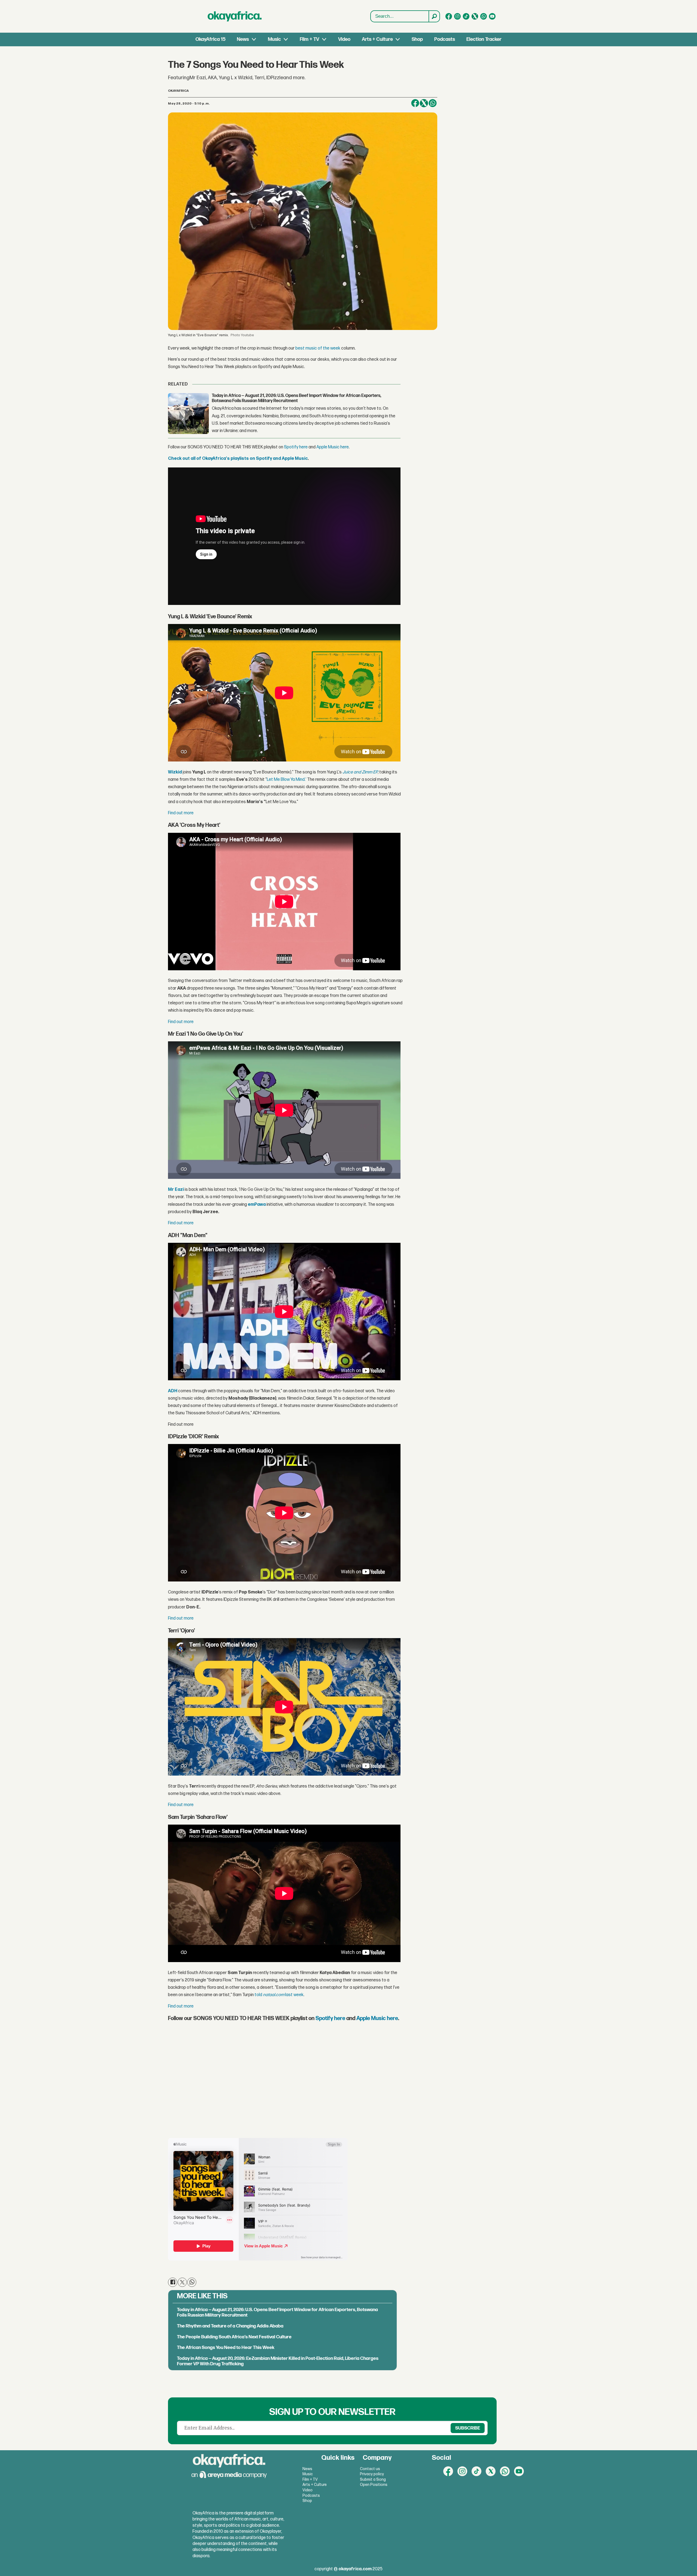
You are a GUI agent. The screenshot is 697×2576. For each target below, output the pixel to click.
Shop (417, 39)
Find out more (181, 813)
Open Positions (374, 2485)
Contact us (370, 2469)
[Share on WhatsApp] (192, 2282)
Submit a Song (373, 2479)
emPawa (257, 1205)
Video (344, 39)
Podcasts (445, 39)
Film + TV (309, 39)
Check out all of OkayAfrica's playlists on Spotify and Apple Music (238, 459)
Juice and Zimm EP (360, 772)
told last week (279, 1995)
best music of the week (318, 348)
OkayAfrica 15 (210, 39)
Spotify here (296, 447)
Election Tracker (484, 39)
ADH (173, 1391)
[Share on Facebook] (415, 103)
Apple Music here (333, 447)
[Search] (434, 16)
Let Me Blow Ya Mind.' (287, 780)
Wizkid (175, 772)
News (243, 39)
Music (274, 39)
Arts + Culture (377, 39)
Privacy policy (372, 2474)
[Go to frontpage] (235, 16)
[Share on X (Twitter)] (424, 103)
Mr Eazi (176, 1190)
